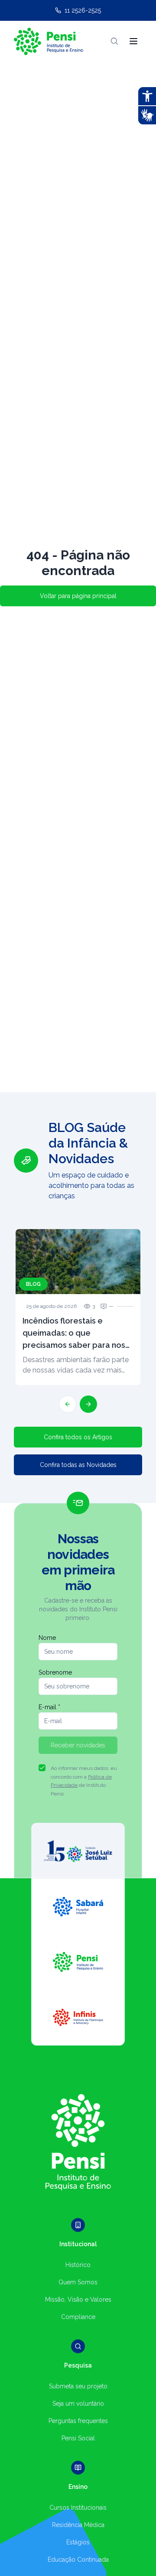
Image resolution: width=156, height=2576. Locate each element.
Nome (47, 1638)
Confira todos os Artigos (78, 1437)
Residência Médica (78, 2525)
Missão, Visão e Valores (78, 2300)
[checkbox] (42, 1768)
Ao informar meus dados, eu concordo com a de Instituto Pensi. (84, 1781)
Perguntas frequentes (78, 2421)
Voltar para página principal (78, 596)
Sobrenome (55, 1672)
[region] (78, 1266)
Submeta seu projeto (78, 2386)
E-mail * (49, 1707)
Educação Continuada (78, 2560)
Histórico (78, 2265)
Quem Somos (78, 2282)
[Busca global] (114, 41)
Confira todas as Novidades (78, 1465)
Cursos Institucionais (78, 2508)
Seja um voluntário (78, 2404)
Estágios (78, 2542)
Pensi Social (78, 2438)
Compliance (78, 2317)
